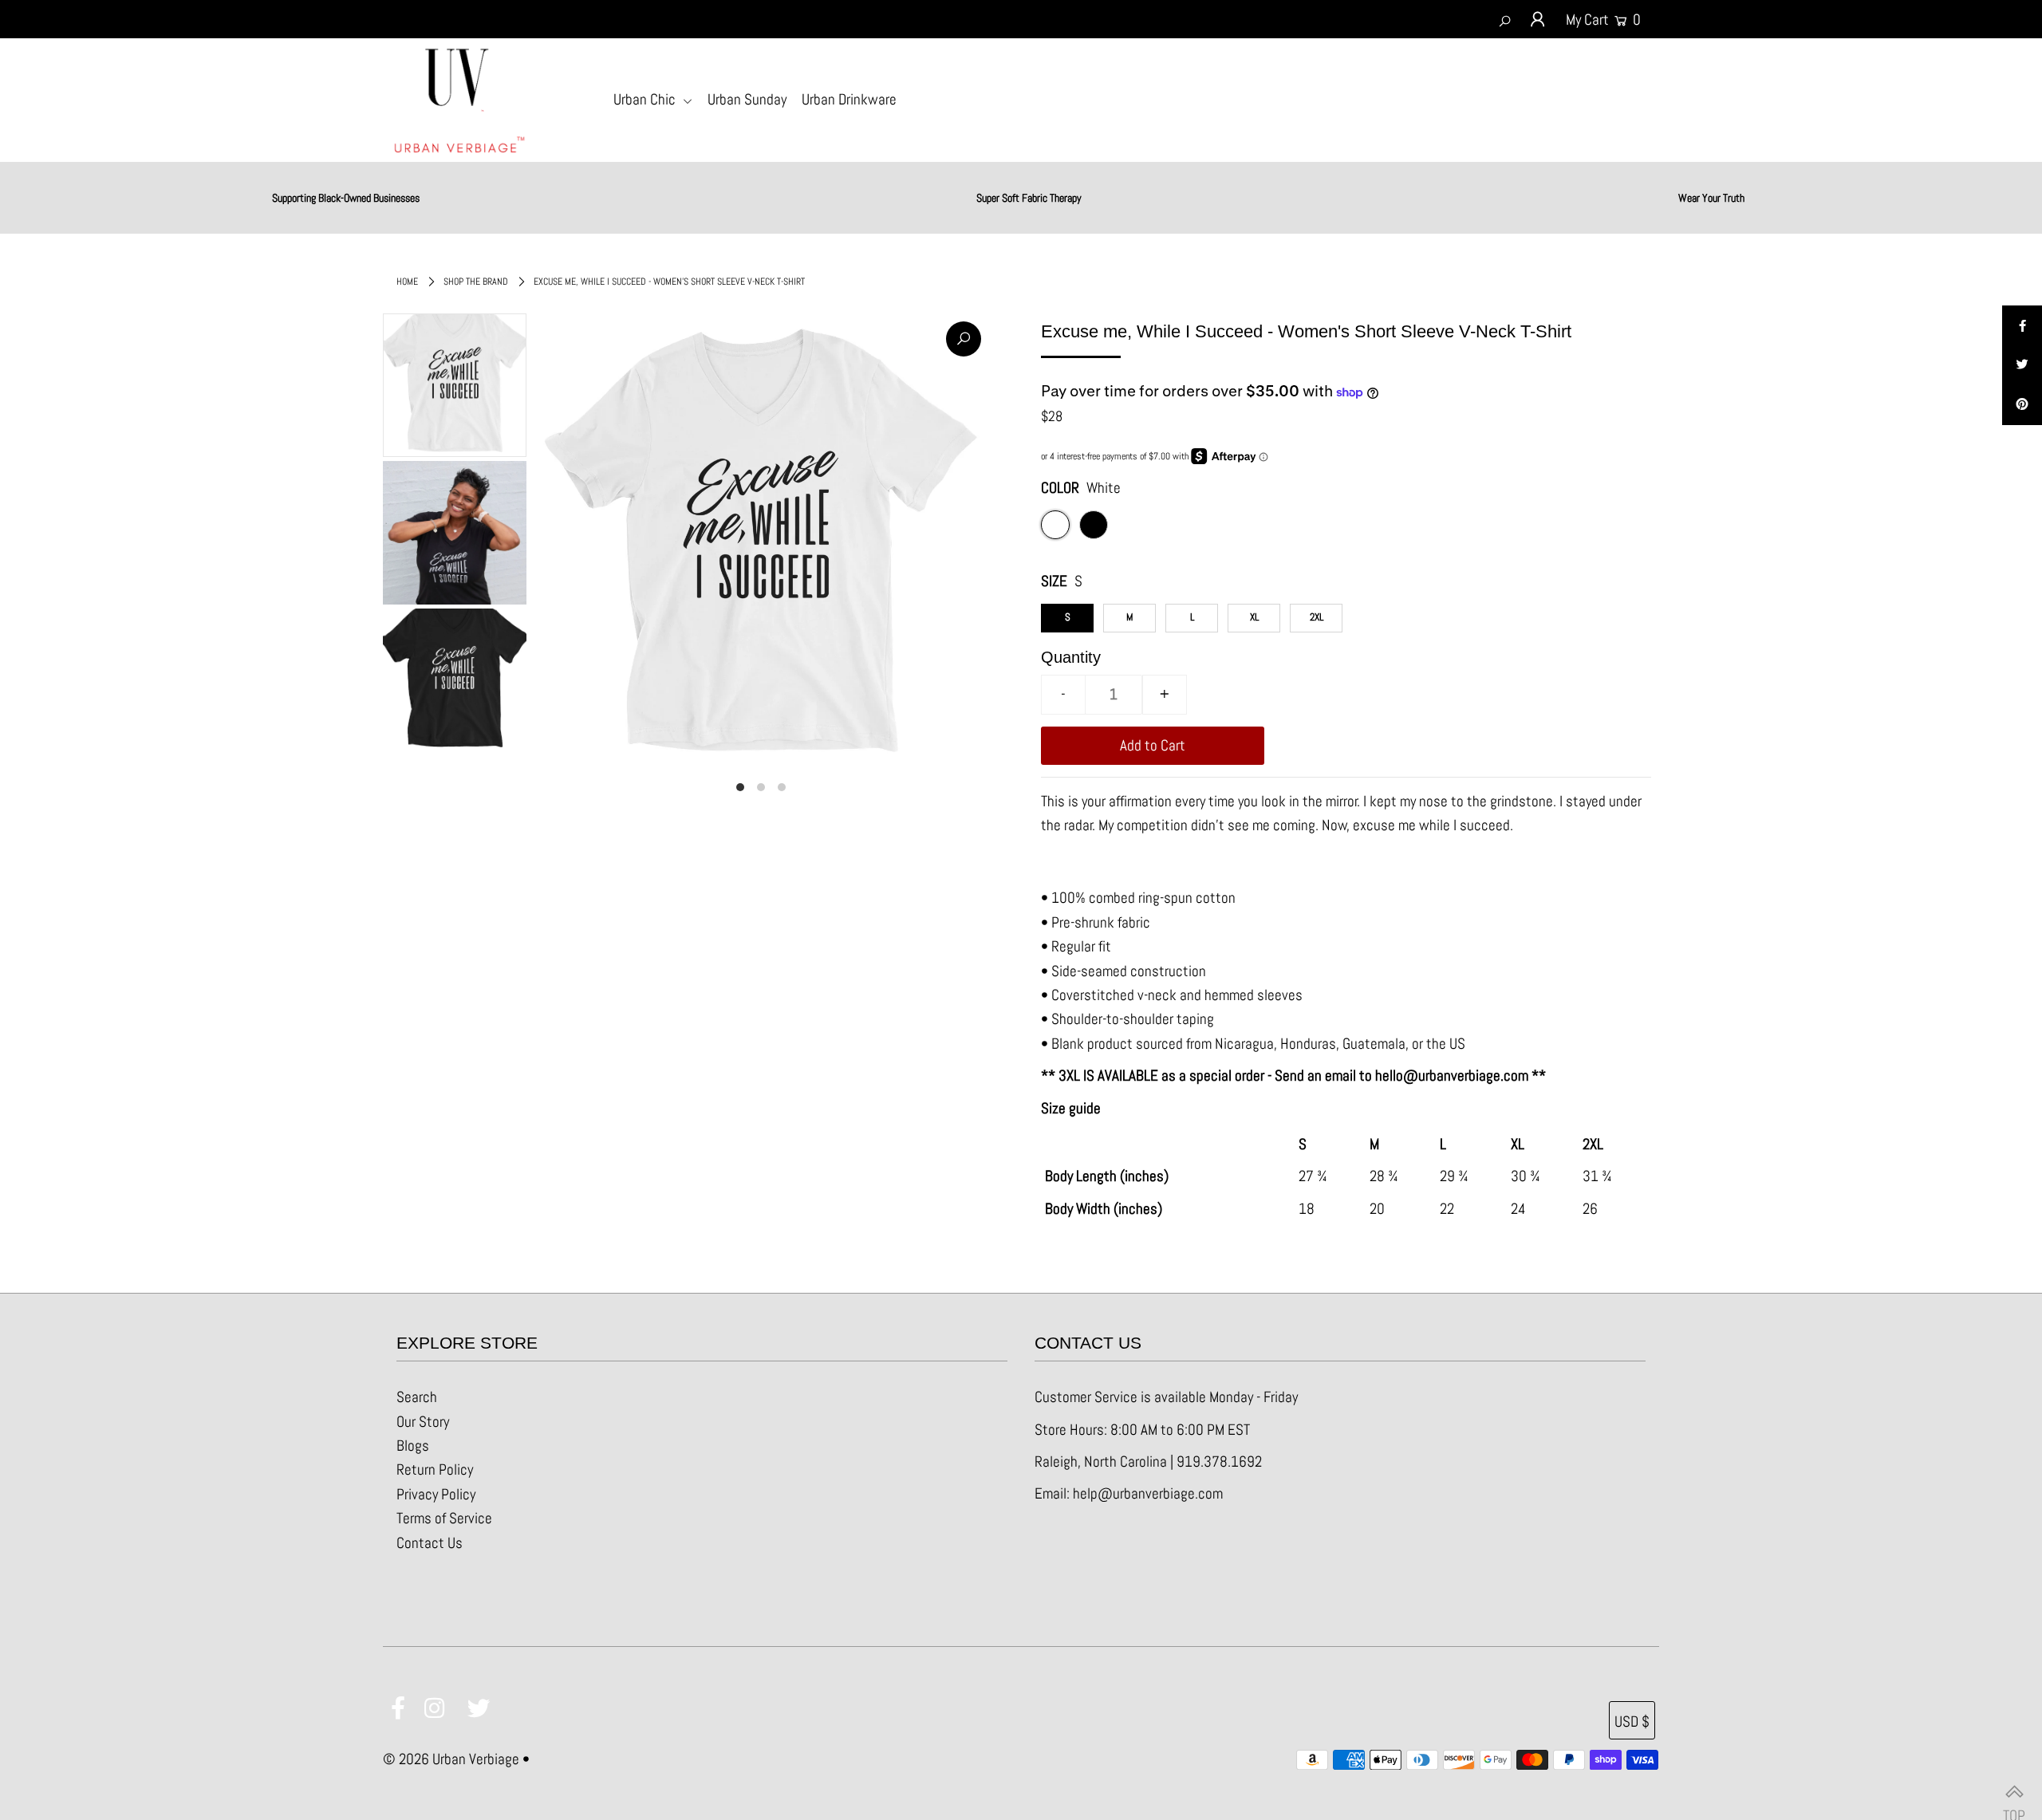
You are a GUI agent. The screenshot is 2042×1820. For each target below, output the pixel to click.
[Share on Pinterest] (2022, 405)
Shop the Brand (476, 282)
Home (407, 282)
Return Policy (435, 1469)
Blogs (413, 1446)
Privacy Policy (436, 1494)
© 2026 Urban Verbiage (451, 1759)
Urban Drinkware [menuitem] (849, 99)
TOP (2014, 1792)
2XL (1317, 617)
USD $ (1632, 1722)
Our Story (423, 1422)
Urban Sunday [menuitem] (747, 99)
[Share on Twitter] (2022, 365)
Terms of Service (444, 1518)
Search (417, 1397)
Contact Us (430, 1543)
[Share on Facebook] (2022, 325)
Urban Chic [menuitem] (646, 99)
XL (1254, 617)
